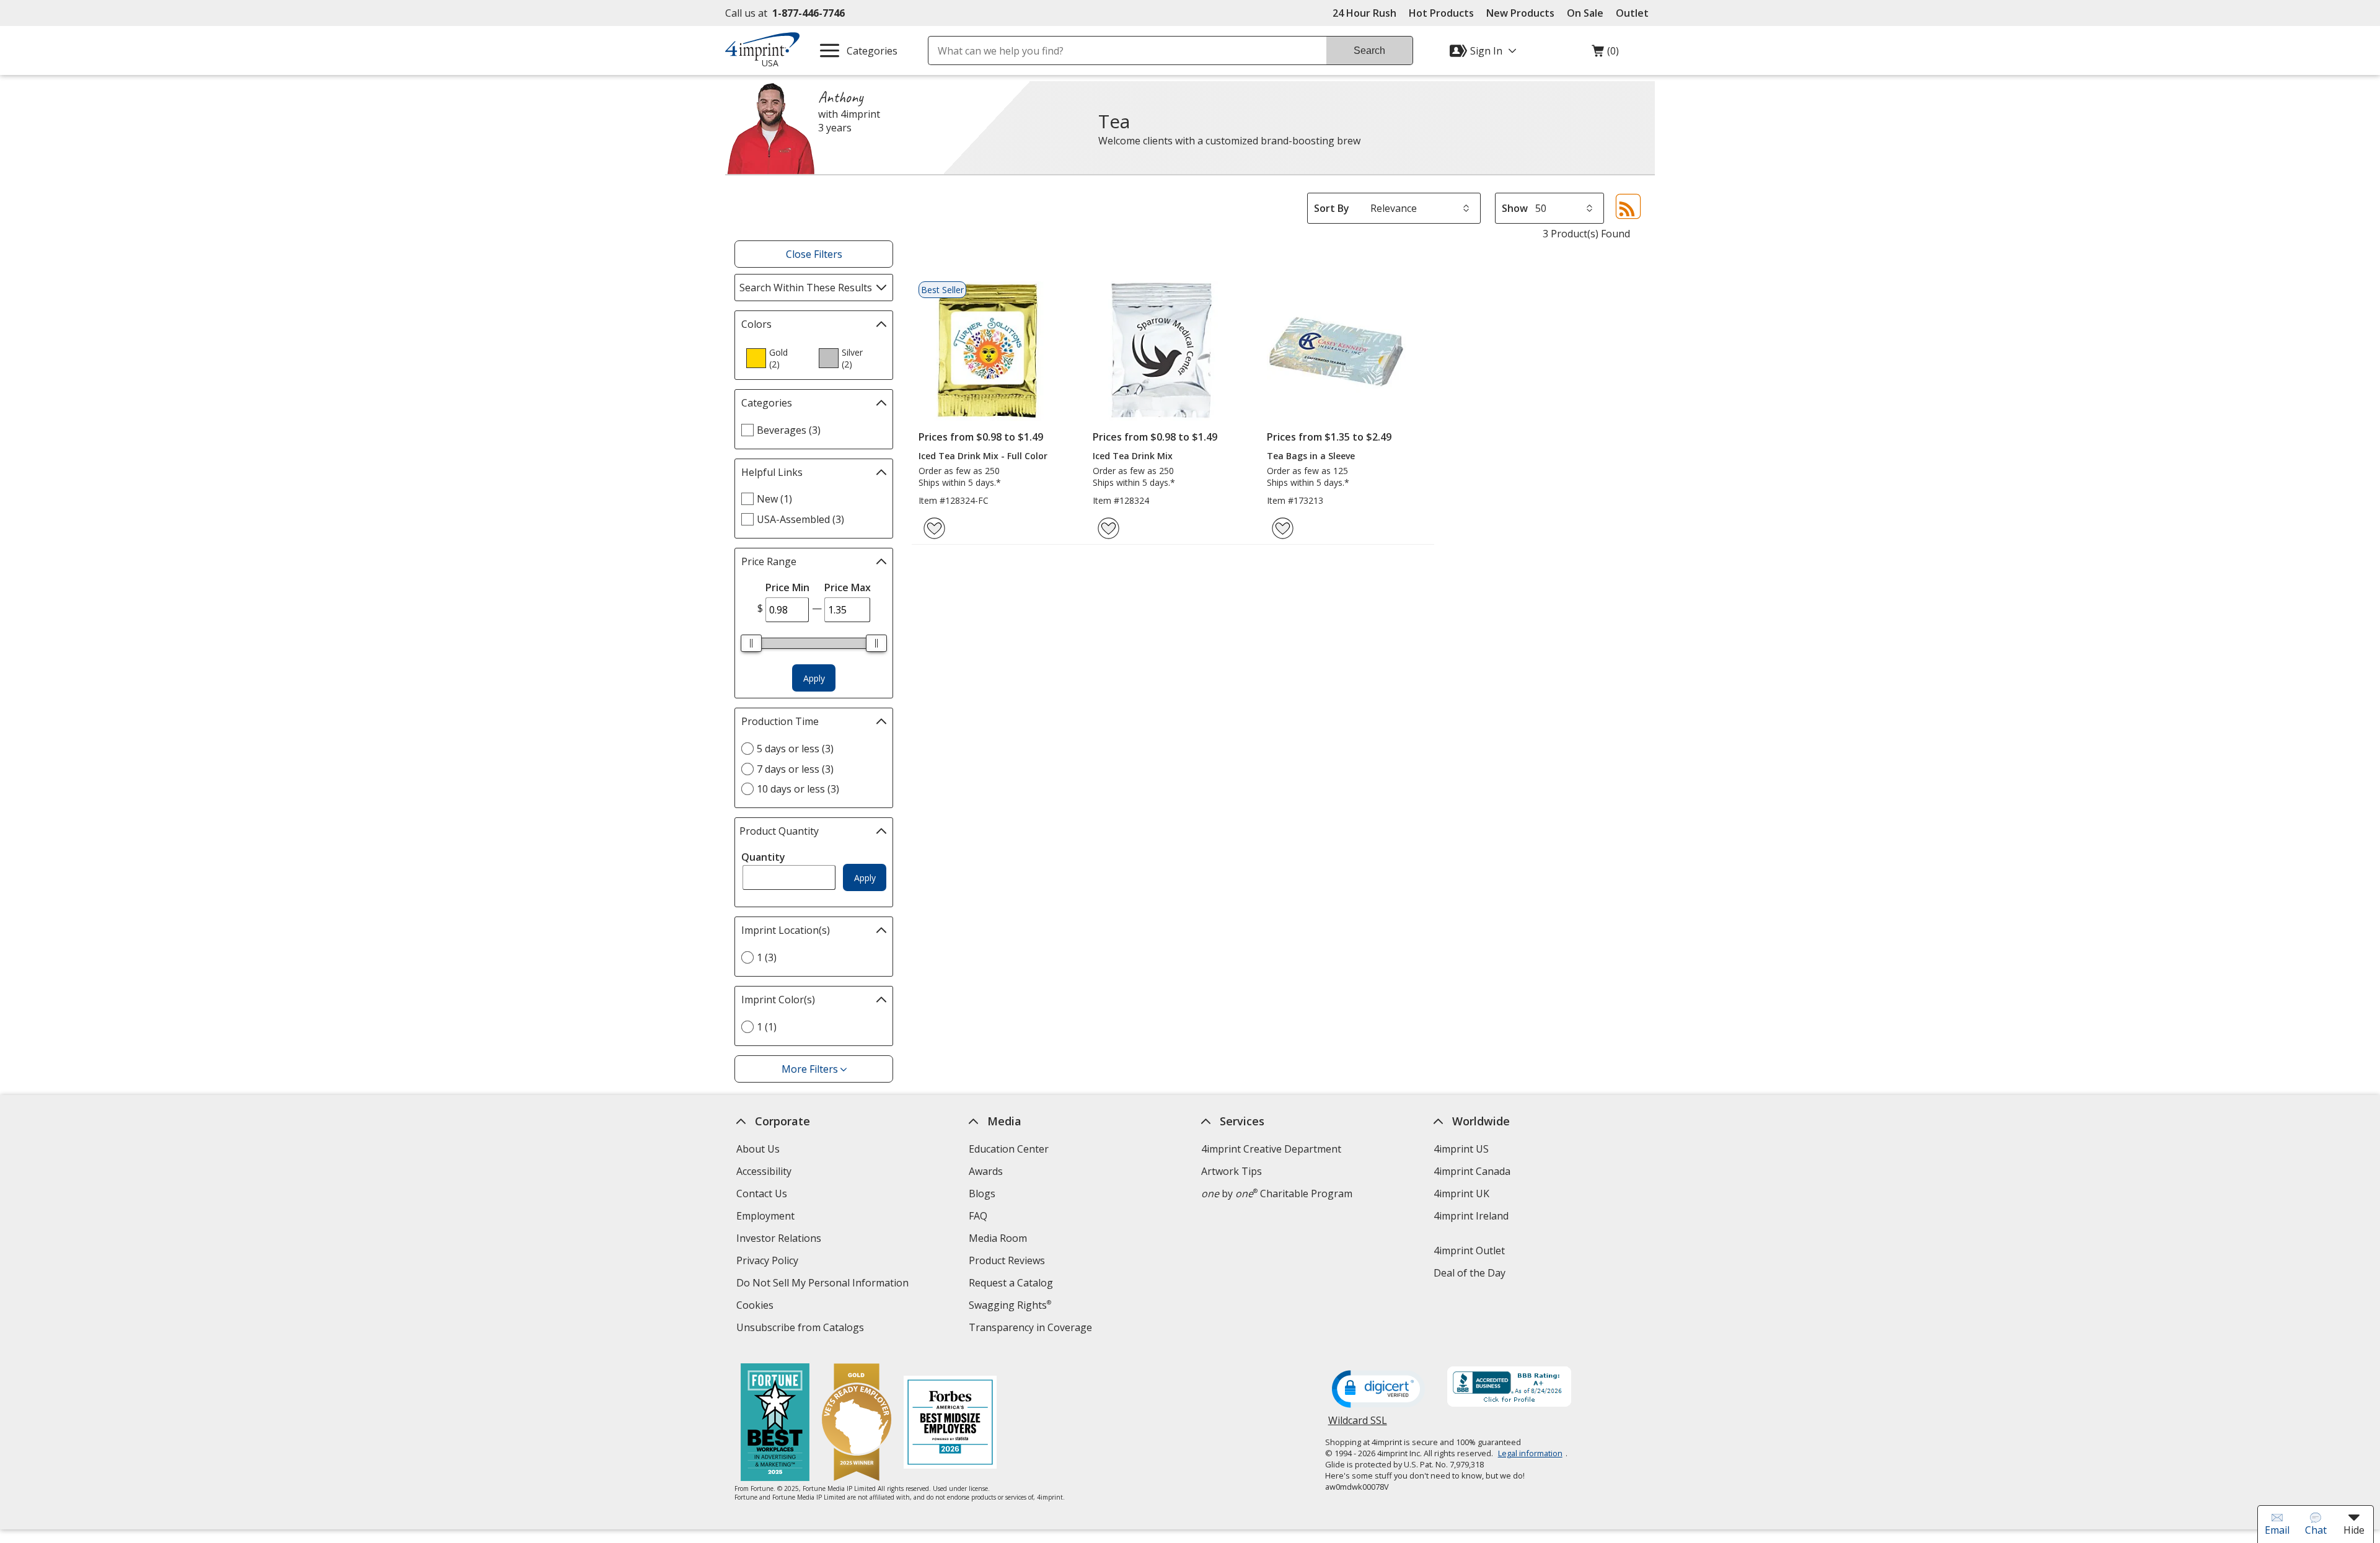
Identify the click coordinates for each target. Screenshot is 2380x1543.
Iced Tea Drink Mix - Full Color (983, 456)
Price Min (787, 587)
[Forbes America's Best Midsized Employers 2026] (950, 1424)
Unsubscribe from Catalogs (802, 1329)
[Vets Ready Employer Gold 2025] (857, 1424)
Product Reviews (1007, 1260)
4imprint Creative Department (1271, 1149)
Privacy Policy (769, 1262)
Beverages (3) (789, 430)
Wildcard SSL (1358, 1425)
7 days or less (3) (795, 769)
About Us (758, 1149)
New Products (1520, 13)
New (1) (774, 499)
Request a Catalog (1011, 1283)
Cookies (756, 1307)
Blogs (982, 1194)
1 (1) (767, 1027)
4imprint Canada (1472, 1171)
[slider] (751, 643)
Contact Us (762, 1194)
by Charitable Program (1277, 1194)
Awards (986, 1171)
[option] (777, 358)
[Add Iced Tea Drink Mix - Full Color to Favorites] (934, 528)
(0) (1605, 54)
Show (1515, 208)
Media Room (998, 1238)
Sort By (1332, 208)
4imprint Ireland (1471, 1216)
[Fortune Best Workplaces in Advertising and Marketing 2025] (775, 1424)
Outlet (1635, 13)
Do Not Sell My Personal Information (824, 1284)
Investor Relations (780, 1240)
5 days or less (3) (795, 749)
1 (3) (767, 957)
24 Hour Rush (1364, 13)
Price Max (848, 587)
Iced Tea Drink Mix (1133, 456)
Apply (814, 678)
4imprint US (1461, 1149)
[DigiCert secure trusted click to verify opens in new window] (1378, 1390)
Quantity (763, 857)
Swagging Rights (1010, 1305)
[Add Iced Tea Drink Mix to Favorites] (1108, 528)
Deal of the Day (1470, 1273)
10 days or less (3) (798, 789)
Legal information (1530, 1453)
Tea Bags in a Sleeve (1311, 456)
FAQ (978, 1216)
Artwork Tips (1232, 1171)
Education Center (1009, 1149)
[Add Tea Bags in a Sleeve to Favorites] (1283, 528)
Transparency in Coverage (1032, 1329)
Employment (765, 1216)
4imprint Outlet (1469, 1251)
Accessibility (764, 1171)
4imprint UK (1461, 1194)
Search (1369, 51)
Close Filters (814, 254)
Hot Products (1441, 13)
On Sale (1585, 13)
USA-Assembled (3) (800, 519)
